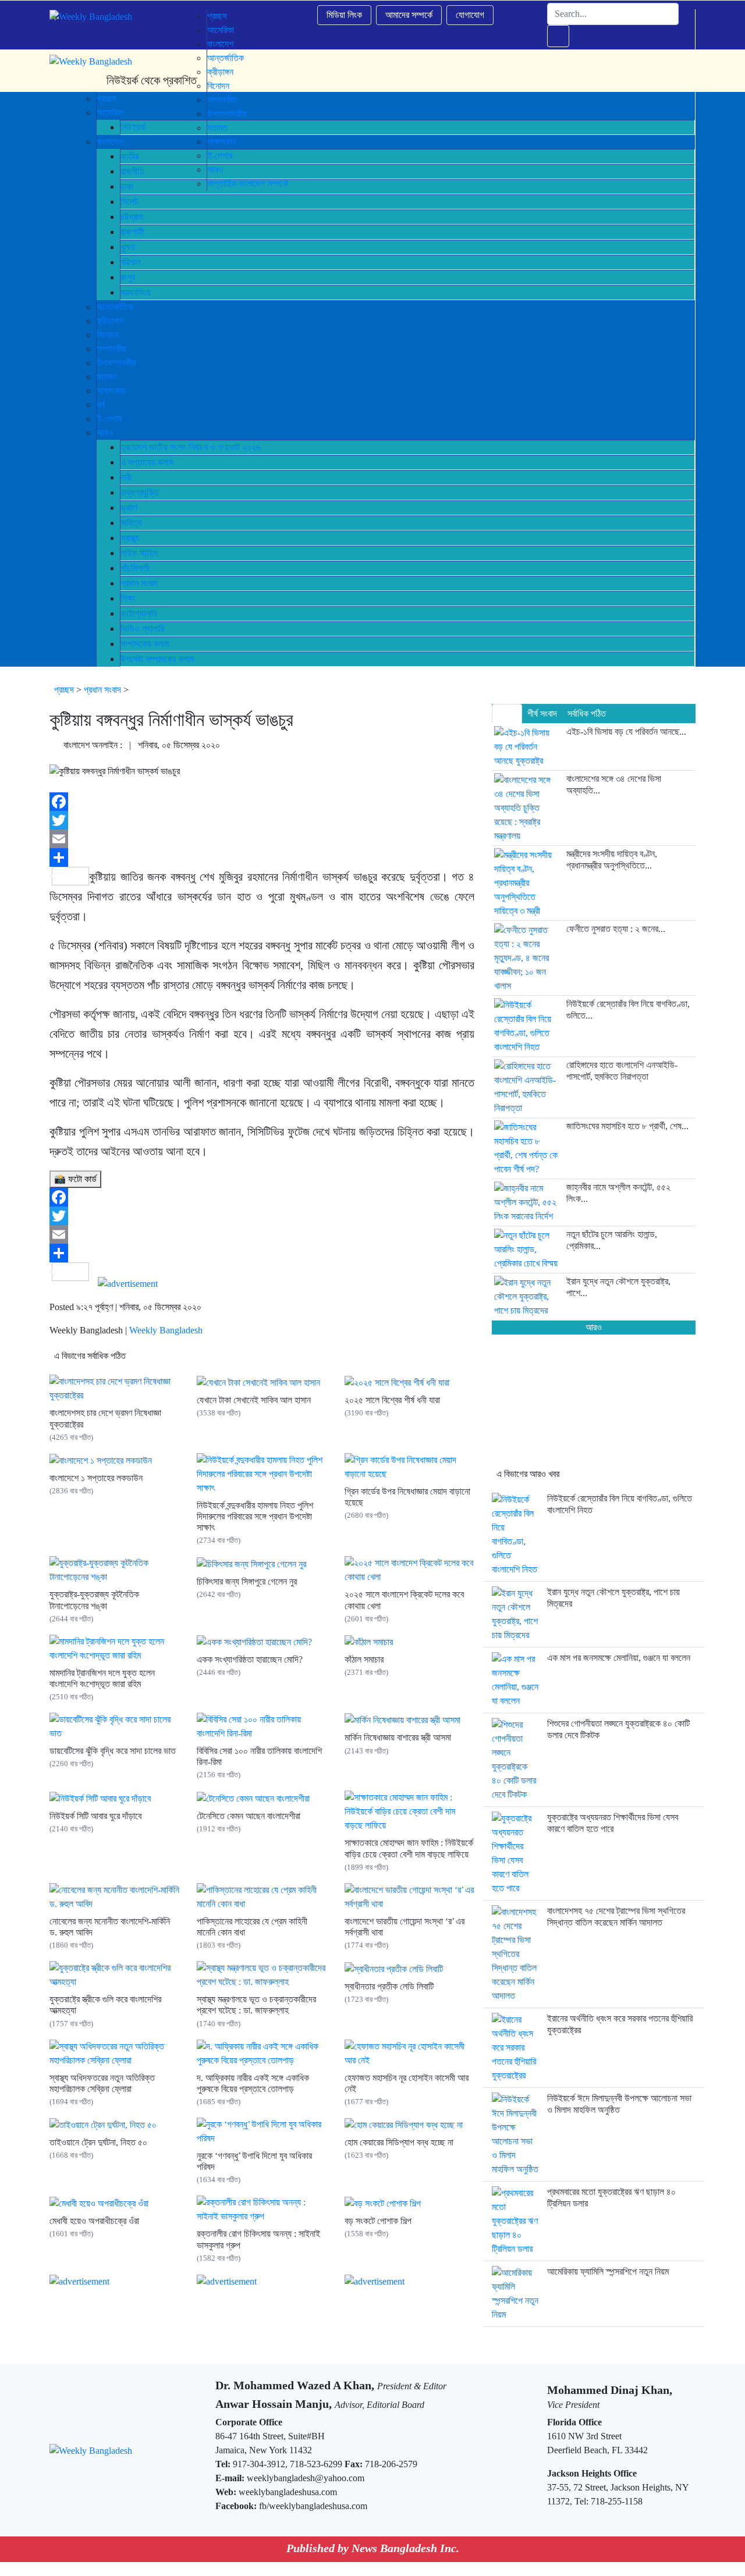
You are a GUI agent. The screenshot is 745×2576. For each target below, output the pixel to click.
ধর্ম (101, 405)
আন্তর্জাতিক (115, 307)
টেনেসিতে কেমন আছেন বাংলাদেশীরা (249, 1816)
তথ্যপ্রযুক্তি (140, 492)
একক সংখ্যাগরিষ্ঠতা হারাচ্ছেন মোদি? (250, 1659)
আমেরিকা (221, 30)
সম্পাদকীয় (111, 349)
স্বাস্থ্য (130, 538)
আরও (105, 433)
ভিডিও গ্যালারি (142, 629)
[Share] (262, 858)
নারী (126, 477)
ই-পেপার (109, 419)
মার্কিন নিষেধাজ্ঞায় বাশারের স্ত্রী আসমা (398, 1737)
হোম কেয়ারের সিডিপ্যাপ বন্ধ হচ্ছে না (399, 2142)
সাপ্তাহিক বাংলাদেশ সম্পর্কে (248, 184)
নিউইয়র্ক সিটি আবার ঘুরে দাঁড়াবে (95, 1816)
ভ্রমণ (129, 508)
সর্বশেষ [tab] (507, 714)
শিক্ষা (128, 598)
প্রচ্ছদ (217, 16)
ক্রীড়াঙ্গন (110, 321)
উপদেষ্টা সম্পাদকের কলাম (157, 659)
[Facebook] (262, 802)
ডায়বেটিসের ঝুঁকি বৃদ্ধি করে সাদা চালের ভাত (113, 1751)
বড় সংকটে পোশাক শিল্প (378, 2221)
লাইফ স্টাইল (139, 553)
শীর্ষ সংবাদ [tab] (542, 714)
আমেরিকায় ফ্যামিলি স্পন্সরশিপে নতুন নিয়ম (608, 2271)
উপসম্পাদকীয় (116, 363)
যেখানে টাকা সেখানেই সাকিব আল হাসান (254, 1400)
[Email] (262, 839)
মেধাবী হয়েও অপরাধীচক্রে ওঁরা (94, 2221)
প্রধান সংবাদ (139, 583)
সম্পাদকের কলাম (145, 644)
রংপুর (128, 277)
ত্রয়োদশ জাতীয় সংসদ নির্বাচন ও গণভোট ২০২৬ (191, 447)
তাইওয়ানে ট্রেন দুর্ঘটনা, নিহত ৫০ (98, 2142)
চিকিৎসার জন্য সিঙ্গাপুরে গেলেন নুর (247, 1581)
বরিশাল (130, 262)
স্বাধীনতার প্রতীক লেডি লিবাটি (389, 1986)
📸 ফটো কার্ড (75, 1179)
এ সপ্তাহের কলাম (147, 462)
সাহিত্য (131, 523)
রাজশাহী (132, 232)
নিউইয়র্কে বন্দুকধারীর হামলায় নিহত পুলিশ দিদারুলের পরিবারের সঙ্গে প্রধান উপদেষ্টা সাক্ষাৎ (255, 1516)
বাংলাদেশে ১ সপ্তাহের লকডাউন (96, 1478)
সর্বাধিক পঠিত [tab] (587, 714)
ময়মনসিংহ (135, 292)
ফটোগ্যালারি (139, 613)
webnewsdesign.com (427, 2569)
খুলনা (128, 247)
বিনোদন (108, 335)
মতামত (107, 377)
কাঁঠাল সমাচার (364, 1659)
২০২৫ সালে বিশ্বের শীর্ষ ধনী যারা (392, 1400)
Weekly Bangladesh (166, 1330)
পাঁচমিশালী (135, 568)
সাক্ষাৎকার (111, 391)
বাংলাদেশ (220, 44)
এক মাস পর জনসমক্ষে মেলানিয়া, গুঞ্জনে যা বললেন (619, 1658)
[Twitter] (262, 820)
